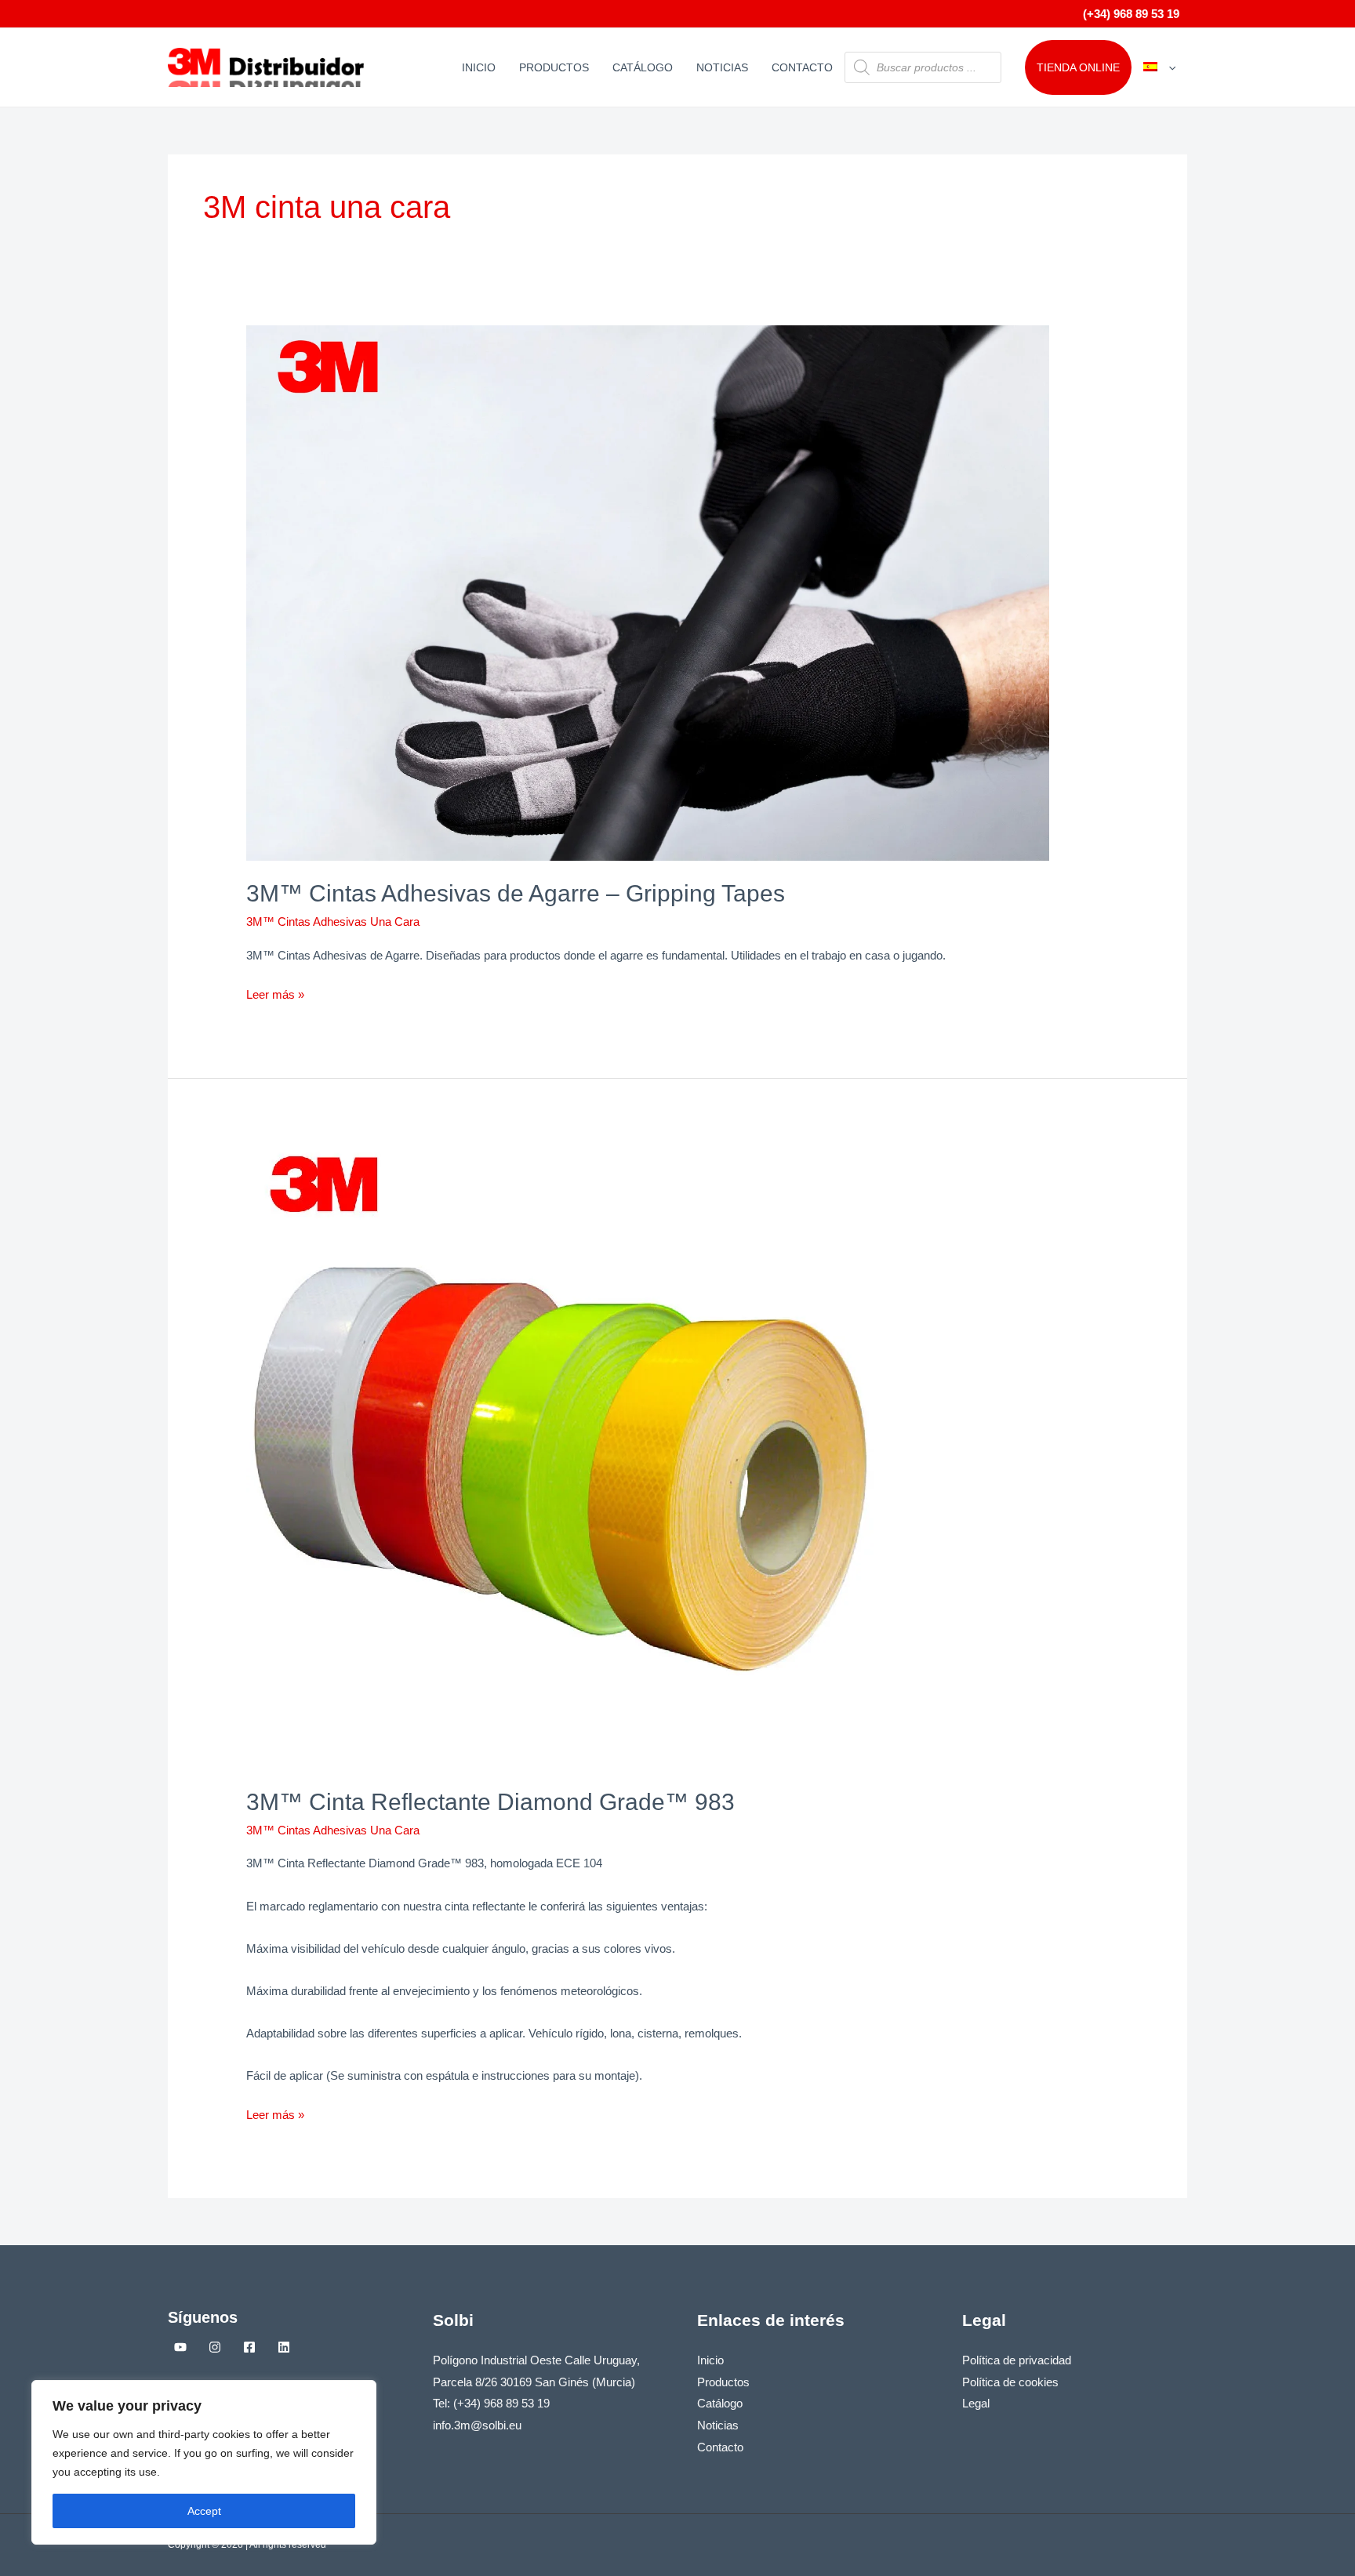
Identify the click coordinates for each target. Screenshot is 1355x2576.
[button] (1168, 67)
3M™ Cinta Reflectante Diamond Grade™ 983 (490, 1802)
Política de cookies (1010, 2382)
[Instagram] (215, 2347)
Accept (204, 2511)
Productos (554, 67)
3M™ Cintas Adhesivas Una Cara (333, 922)
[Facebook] (249, 2347)
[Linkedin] (284, 2347)
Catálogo (643, 67)
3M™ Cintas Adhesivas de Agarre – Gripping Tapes (516, 893)
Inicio (479, 67)
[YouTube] (180, 2347)
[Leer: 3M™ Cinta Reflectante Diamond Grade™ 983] (560, 1454)
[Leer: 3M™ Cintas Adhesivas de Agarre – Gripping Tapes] (648, 591)
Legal (976, 2403)
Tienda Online (1078, 67)
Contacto (802, 67)
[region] (204, 2462)
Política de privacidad (1017, 2360)
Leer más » (275, 992)
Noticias (722, 67)
